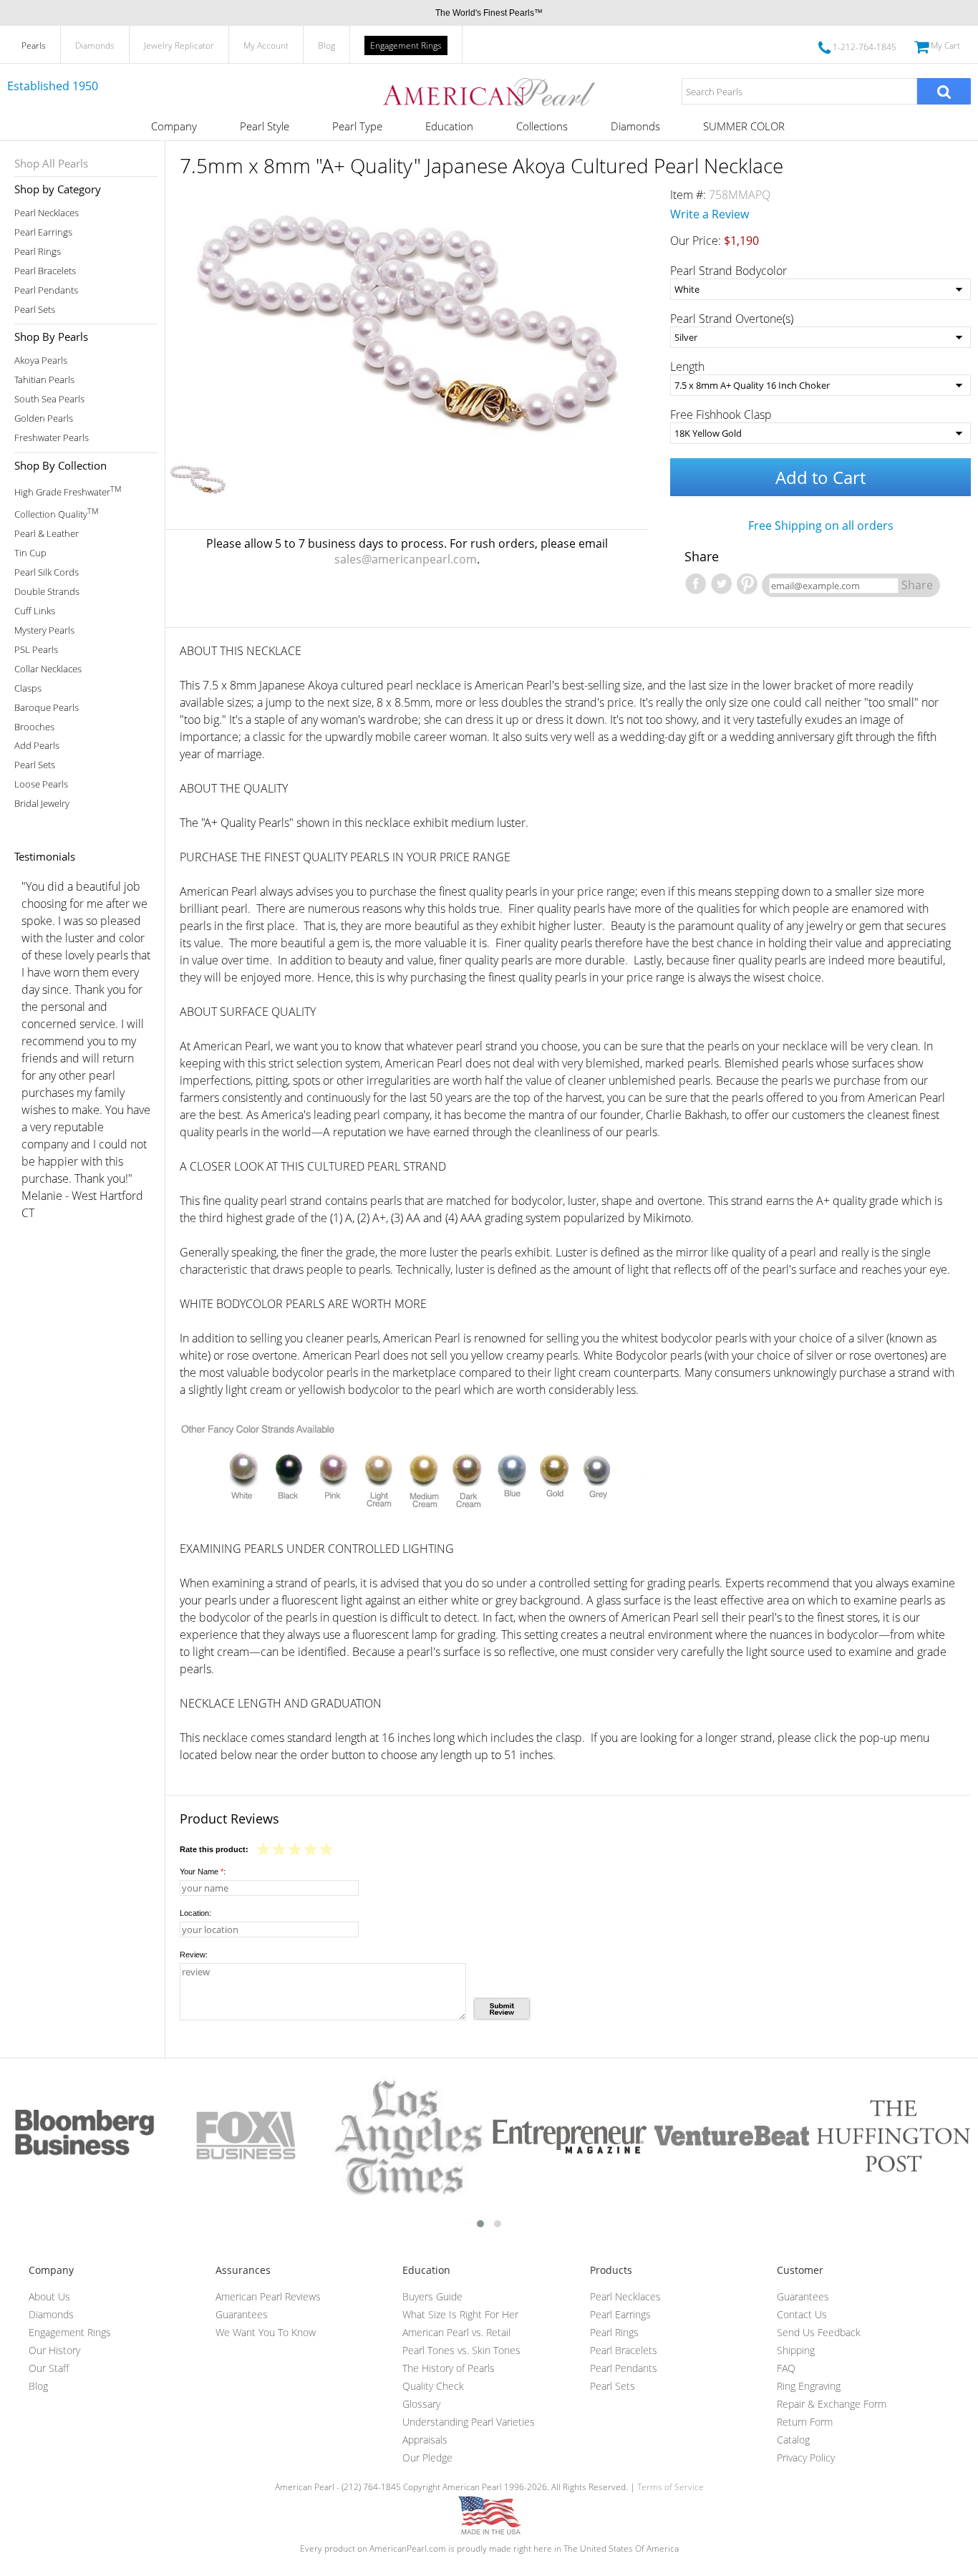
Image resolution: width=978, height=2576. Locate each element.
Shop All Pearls (51, 163)
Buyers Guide (432, 2296)
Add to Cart (820, 477)
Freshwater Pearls (52, 438)
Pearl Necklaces (47, 213)
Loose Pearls (41, 784)
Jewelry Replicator (179, 45)
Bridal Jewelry (42, 804)
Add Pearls (37, 746)
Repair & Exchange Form (832, 2404)
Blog (326, 45)
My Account (266, 45)
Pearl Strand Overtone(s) (732, 319)
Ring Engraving (809, 2386)
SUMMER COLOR (744, 126)
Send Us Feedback (819, 2332)
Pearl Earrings (43, 232)
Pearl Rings (38, 252)
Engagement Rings (406, 45)
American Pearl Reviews (268, 2296)
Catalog (793, 2440)
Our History (54, 2350)
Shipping (796, 2350)
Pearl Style (265, 126)
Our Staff (49, 2368)
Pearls (34, 45)
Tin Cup (30, 553)
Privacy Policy (806, 2458)
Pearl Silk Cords (47, 572)
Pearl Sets (35, 310)
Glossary (421, 2404)
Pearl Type (357, 126)
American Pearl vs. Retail (456, 2332)
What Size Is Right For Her (460, 2314)
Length (687, 367)
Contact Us (802, 2314)
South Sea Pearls (49, 399)
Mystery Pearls (44, 630)
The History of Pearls (449, 2368)
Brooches (34, 727)
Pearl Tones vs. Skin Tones (461, 2350)
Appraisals (425, 2440)
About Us (49, 2296)
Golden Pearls (44, 418)
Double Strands (47, 592)
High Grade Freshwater (68, 491)
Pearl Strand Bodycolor (728, 271)
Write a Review (710, 214)
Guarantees (242, 2314)
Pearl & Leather (47, 534)
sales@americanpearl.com (406, 559)
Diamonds (95, 45)
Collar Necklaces (48, 669)
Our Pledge (427, 2458)
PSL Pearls (36, 650)
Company (174, 126)
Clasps (28, 688)
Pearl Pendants (46, 290)
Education (449, 126)
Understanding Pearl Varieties (469, 2422)
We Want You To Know (266, 2332)
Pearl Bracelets (45, 271)
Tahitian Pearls (44, 380)
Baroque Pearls (47, 708)
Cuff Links (35, 611)
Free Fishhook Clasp (721, 415)
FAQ (786, 2368)
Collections (542, 126)
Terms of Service (670, 2487)
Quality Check (433, 2386)
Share (917, 585)
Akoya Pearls (41, 360)
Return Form (805, 2422)
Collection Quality (56, 513)
